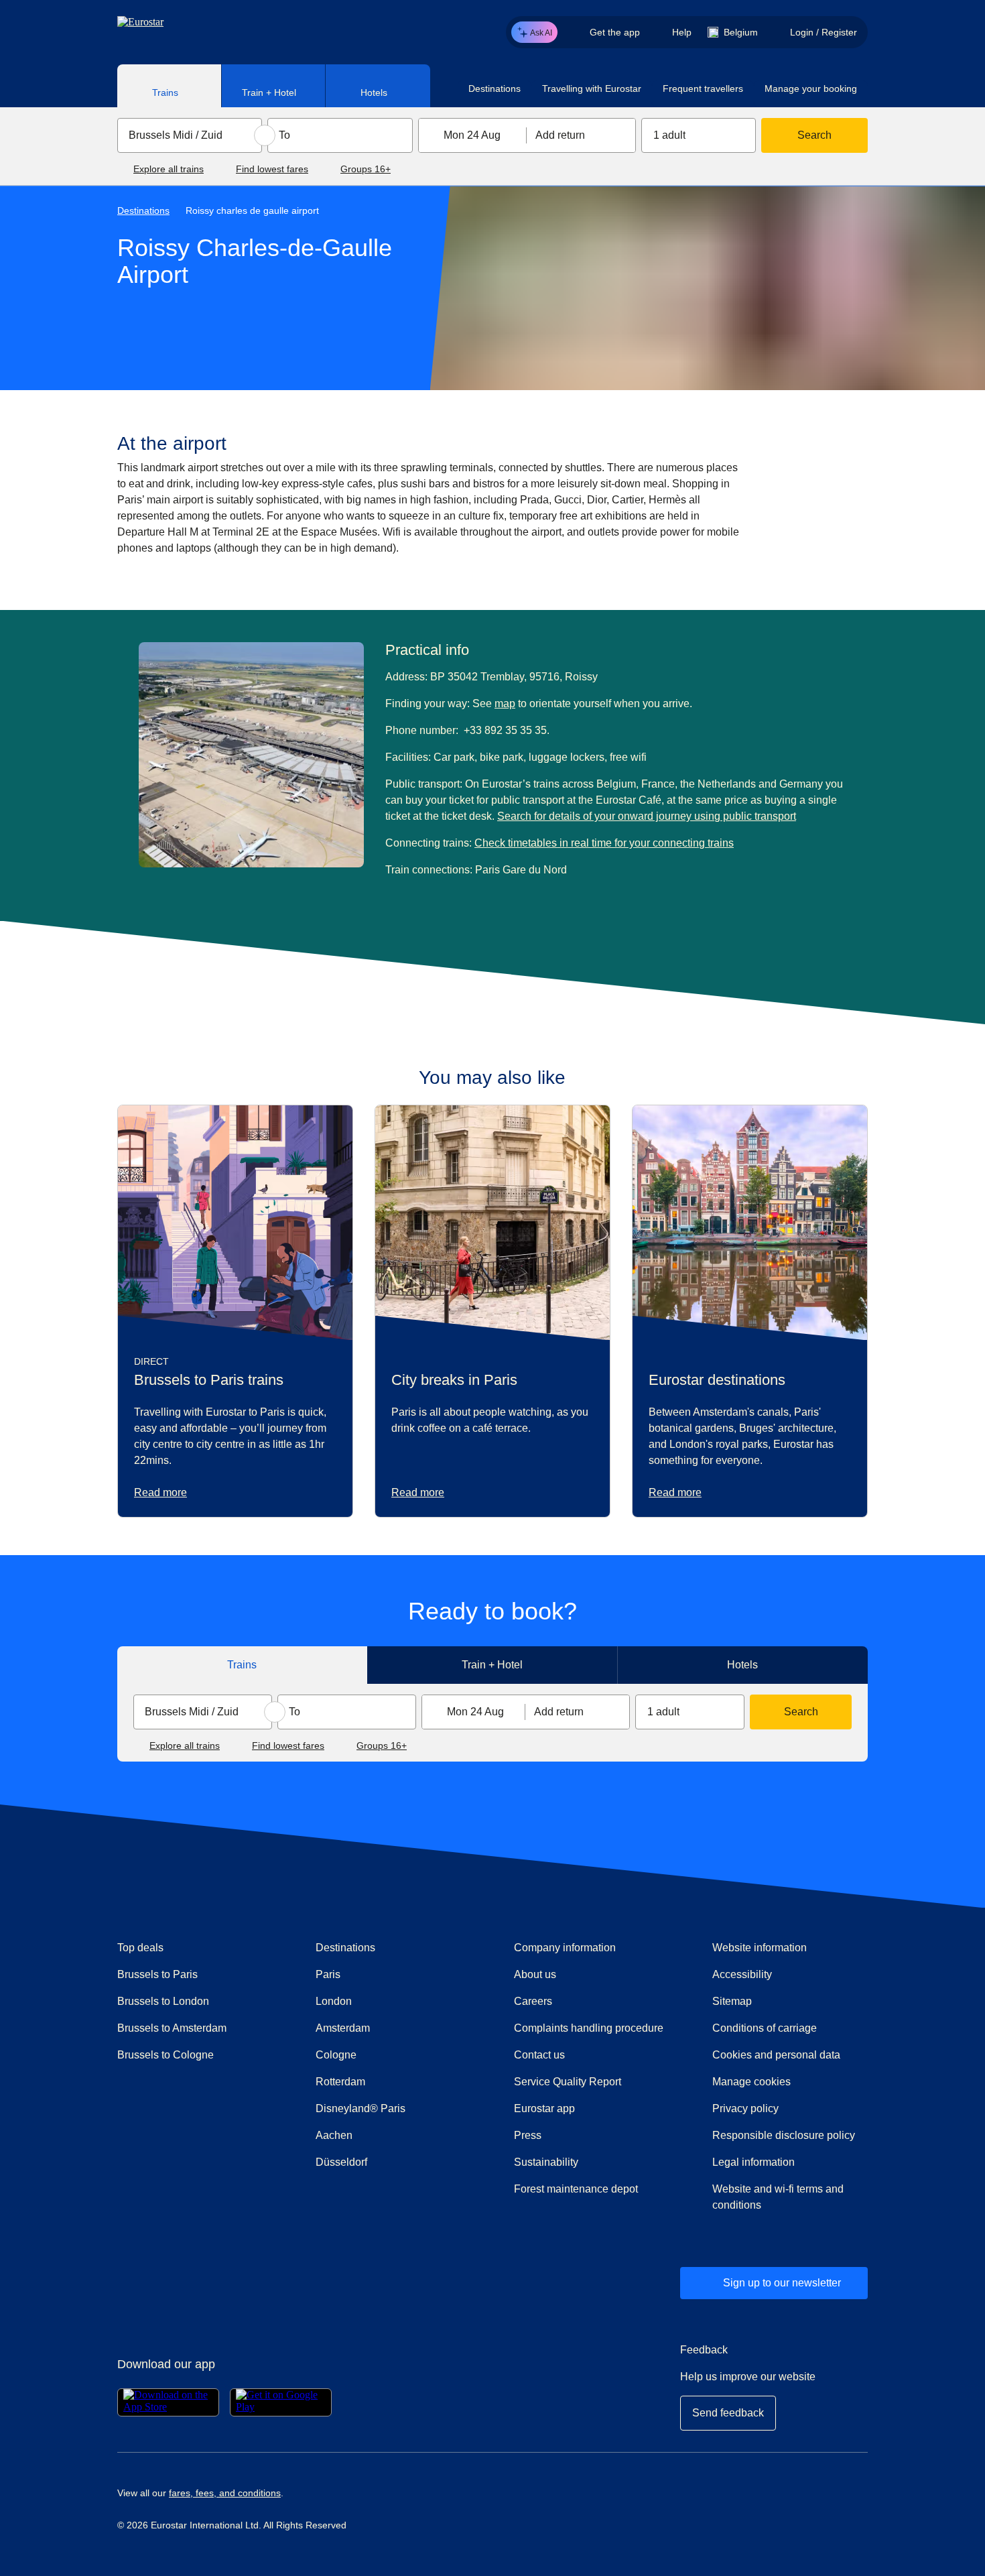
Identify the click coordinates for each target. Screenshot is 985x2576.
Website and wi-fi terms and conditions (778, 2197)
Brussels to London (163, 2001)
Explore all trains (169, 169)
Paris (328, 1974)
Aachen (334, 2135)
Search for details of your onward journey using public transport (647, 816)
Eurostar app (544, 2108)
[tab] (170, 86)
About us (535, 1974)
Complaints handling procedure (592, 2028)
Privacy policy (745, 2108)
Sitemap (732, 2001)
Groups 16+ (366, 169)
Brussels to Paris (157, 1974)
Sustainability (546, 2162)
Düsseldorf (341, 2162)
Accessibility (742, 1974)
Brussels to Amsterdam (172, 2028)
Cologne (336, 2055)
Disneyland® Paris (360, 2108)
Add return (560, 135)
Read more (160, 1492)
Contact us (539, 2055)
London (334, 2001)
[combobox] (190, 135)
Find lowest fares (272, 169)
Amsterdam (343, 2028)
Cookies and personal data (776, 2055)
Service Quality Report (568, 2082)
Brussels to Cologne (166, 2055)
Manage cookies (751, 2082)
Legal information (753, 2162)
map (505, 703)
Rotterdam (340, 2082)
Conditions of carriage (765, 2028)
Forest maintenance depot (576, 2189)
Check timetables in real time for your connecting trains (604, 843)
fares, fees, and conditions (225, 2493)
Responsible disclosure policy (784, 2135)
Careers (533, 2001)
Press (576, 2135)
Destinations (143, 210)
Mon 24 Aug (472, 135)
